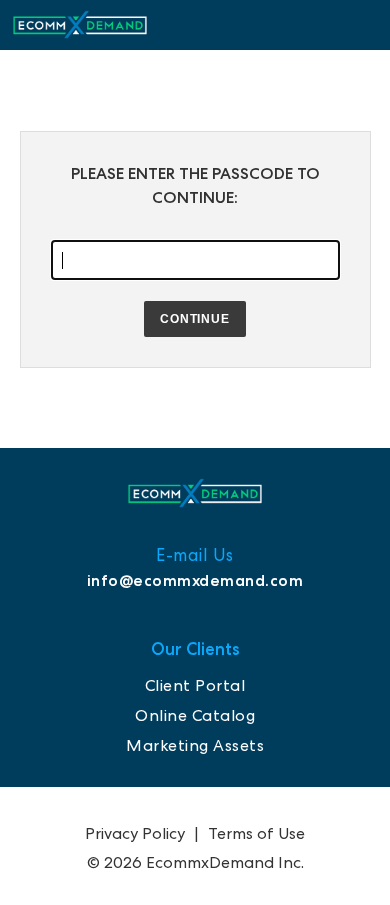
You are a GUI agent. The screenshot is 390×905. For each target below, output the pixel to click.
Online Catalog (195, 715)
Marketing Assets (195, 745)
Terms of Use (256, 833)
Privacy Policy (135, 833)
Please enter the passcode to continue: (195, 185)
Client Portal (195, 685)
